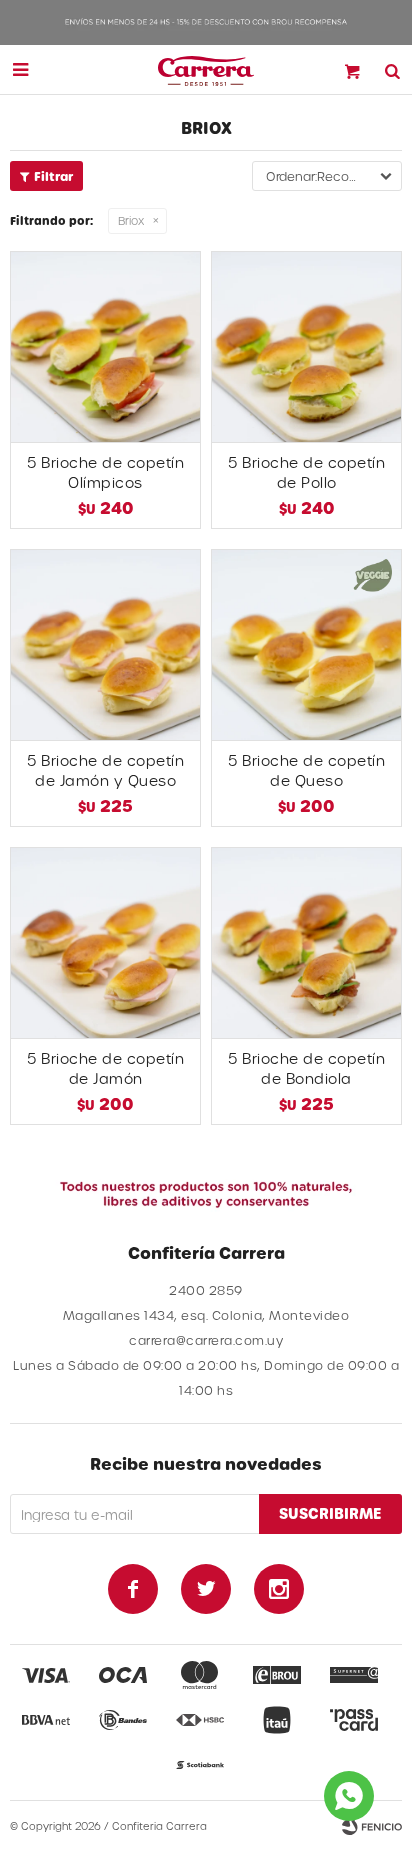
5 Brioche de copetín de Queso (306, 770)
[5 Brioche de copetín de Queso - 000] (306, 644)
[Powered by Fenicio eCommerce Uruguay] (372, 1826)
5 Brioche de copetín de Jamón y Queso (105, 770)
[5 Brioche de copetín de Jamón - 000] (105, 942)
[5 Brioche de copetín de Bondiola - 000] (306, 942)
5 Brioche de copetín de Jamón (105, 1068)
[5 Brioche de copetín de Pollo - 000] (306, 346)
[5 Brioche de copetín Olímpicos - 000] (105, 346)
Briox (131, 220)
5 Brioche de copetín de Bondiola (306, 1068)
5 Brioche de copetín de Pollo (306, 472)
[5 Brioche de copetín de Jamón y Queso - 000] (105, 644)
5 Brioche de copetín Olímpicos (105, 472)
